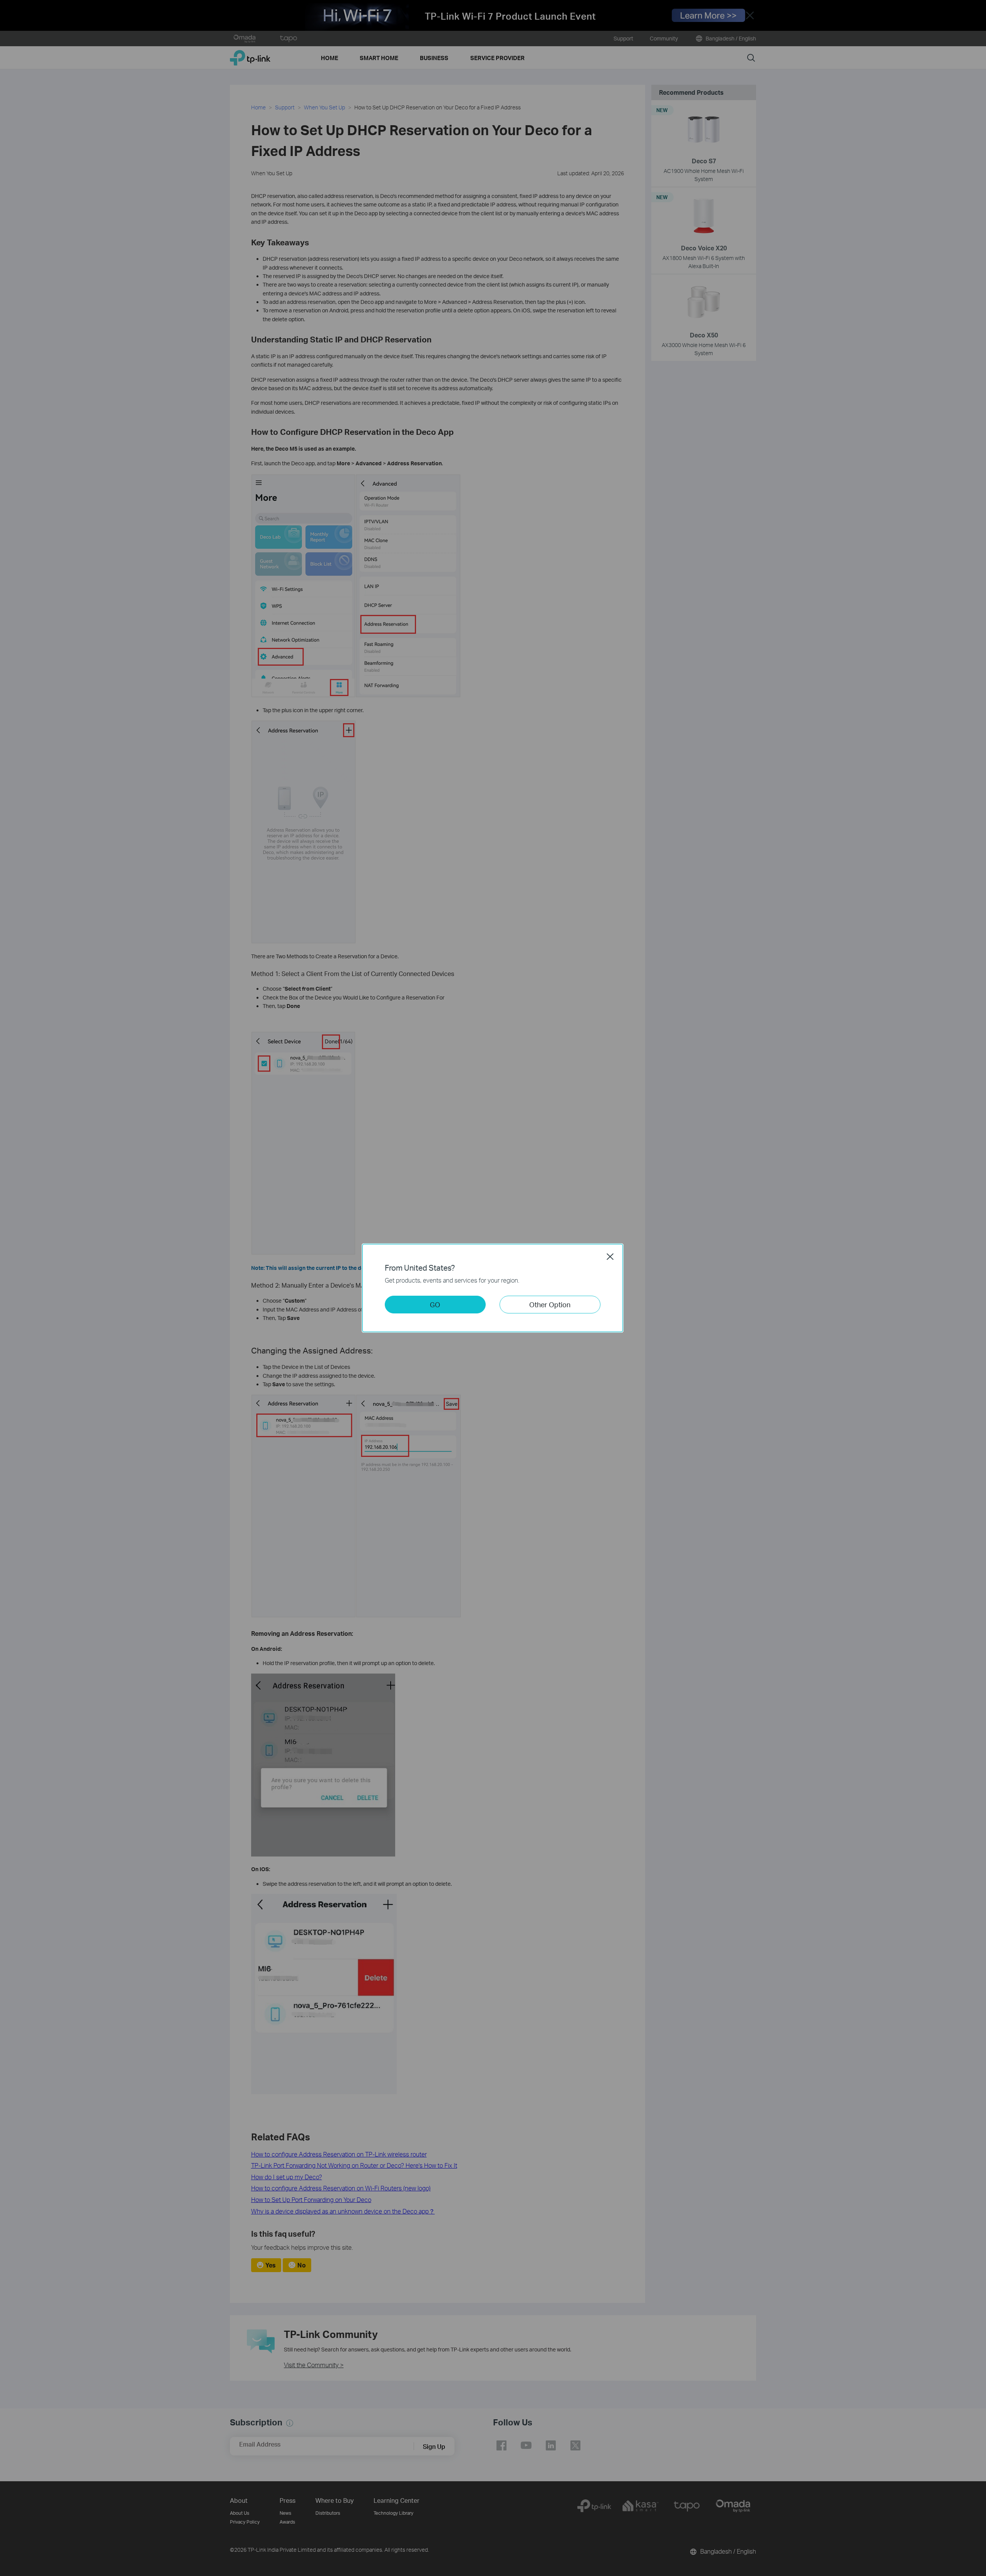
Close (610, 1256)
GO (435, 1304)
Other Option (550, 1304)
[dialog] (493, 1288)
